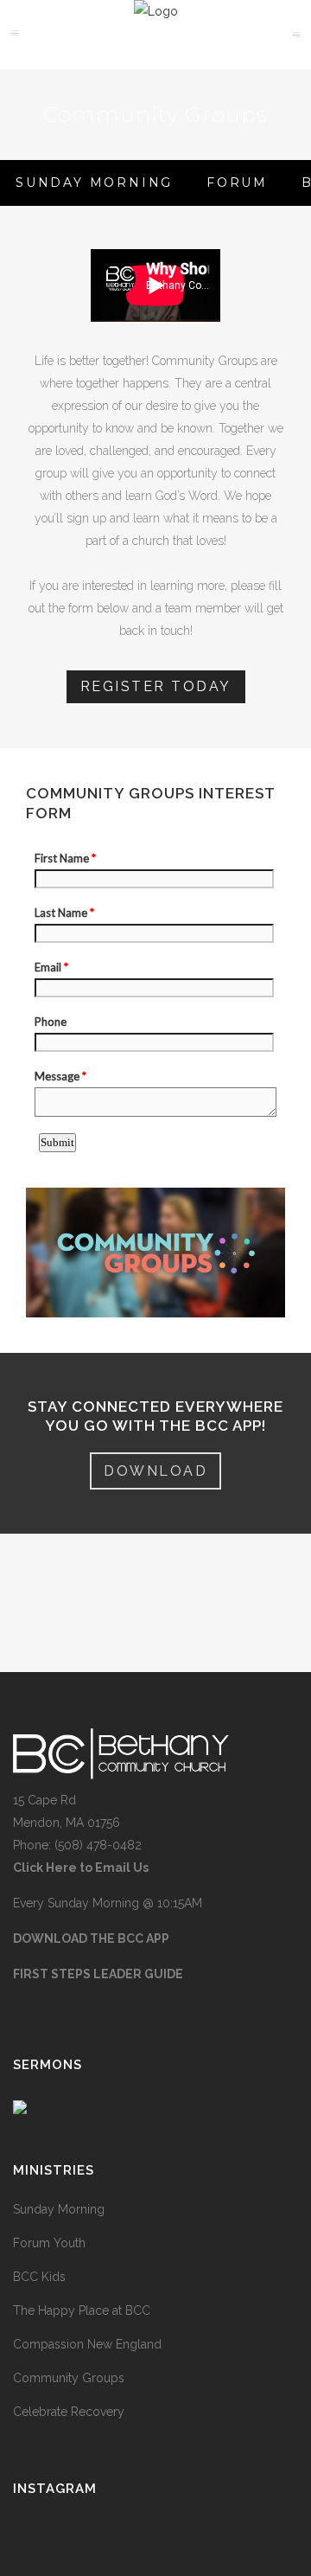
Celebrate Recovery (69, 2412)
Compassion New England (87, 2344)
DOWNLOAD (155, 1471)
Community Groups (69, 2378)
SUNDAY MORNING (94, 183)
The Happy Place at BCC (82, 2310)
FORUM (237, 183)
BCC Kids (39, 2277)
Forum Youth (49, 2243)
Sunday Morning (59, 2209)
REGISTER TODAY (156, 686)
